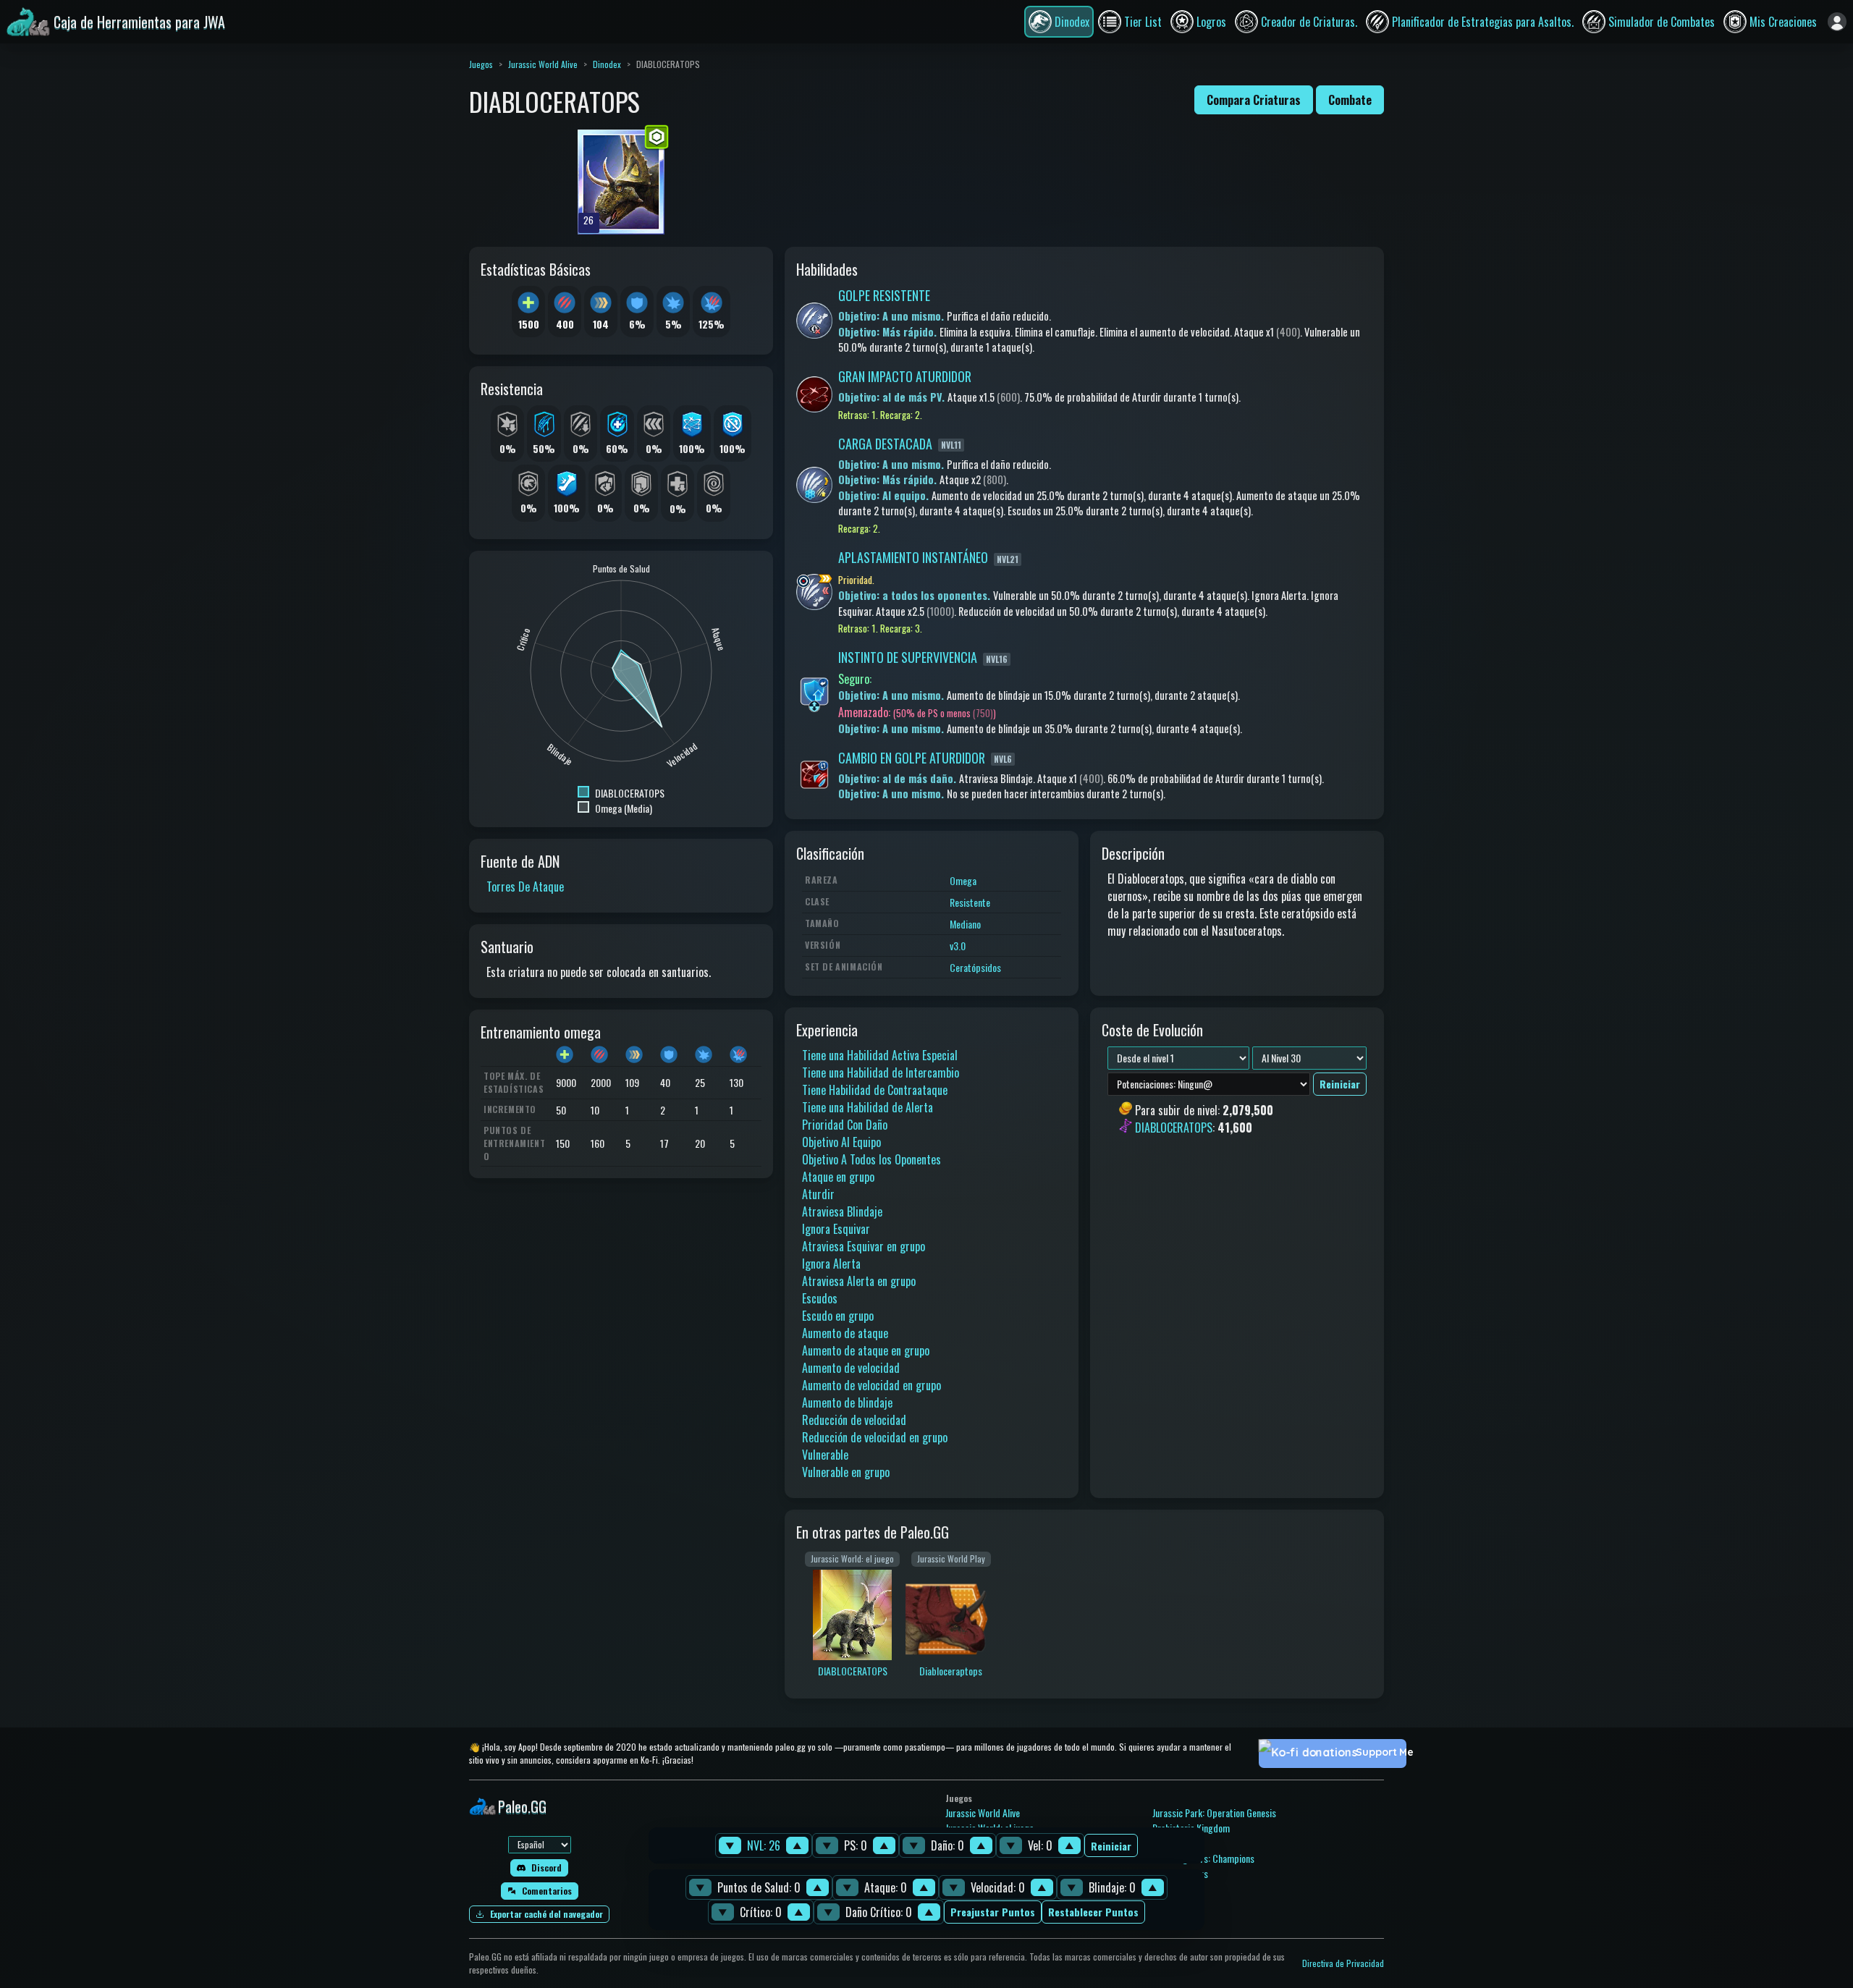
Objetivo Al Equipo (841, 1142)
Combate (1350, 100)
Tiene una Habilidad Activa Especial (880, 1055)
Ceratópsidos (975, 967)
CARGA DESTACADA (885, 444)
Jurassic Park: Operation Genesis (1214, 1813)
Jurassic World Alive (543, 64)
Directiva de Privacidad (1343, 1963)
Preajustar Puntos (993, 1912)
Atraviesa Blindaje (842, 1211)
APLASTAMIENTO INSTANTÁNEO (913, 557)
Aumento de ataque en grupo (866, 1350)
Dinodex (607, 64)
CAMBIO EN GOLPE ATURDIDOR (912, 758)
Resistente (970, 902)
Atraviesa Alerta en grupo (859, 1281)
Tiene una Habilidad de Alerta (868, 1107)
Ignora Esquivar (836, 1229)
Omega (963, 880)
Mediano (965, 924)
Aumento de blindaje (847, 1403)
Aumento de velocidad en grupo (871, 1385)
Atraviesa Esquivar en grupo (864, 1246)
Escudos (820, 1298)
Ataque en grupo (838, 1177)
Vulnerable (825, 1455)
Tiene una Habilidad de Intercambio (881, 1073)
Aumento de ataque (845, 1333)
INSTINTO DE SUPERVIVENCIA (908, 657)
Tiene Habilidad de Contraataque (875, 1090)
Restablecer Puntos (1093, 1912)
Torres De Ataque (525, 887)
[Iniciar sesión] (1837, 22)
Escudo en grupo (838, 1316)
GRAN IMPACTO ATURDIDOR (905, 376)
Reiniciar (1111, 1846)
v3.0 (958, 946)
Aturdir (818, 1194)
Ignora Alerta (831, 1264)
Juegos (481, 64)
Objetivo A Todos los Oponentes (871, 1159)
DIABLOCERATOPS (1174, 1128)
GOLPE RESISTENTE (884, 295)
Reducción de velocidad (854, 1420)
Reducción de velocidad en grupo (875, 1437)
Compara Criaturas (1254, 100)
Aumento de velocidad (851, 1368)
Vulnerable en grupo (846, 1472)
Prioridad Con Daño (845, 1125)
